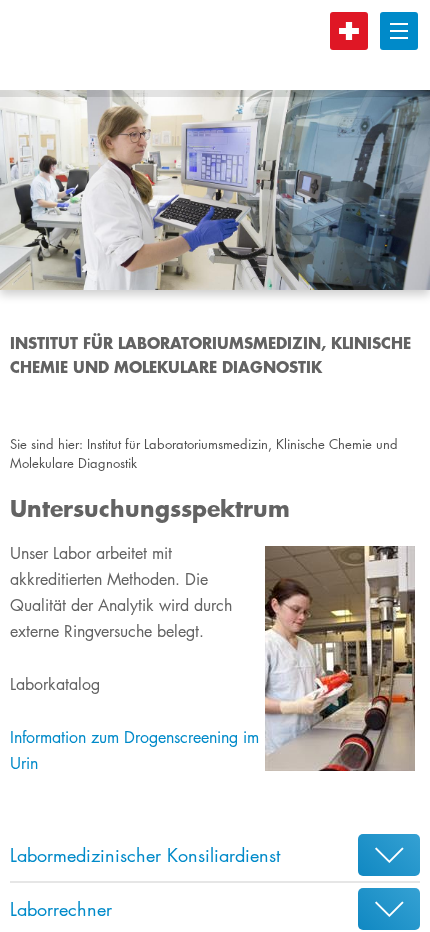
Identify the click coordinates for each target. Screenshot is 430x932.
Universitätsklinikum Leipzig (199, 45)
